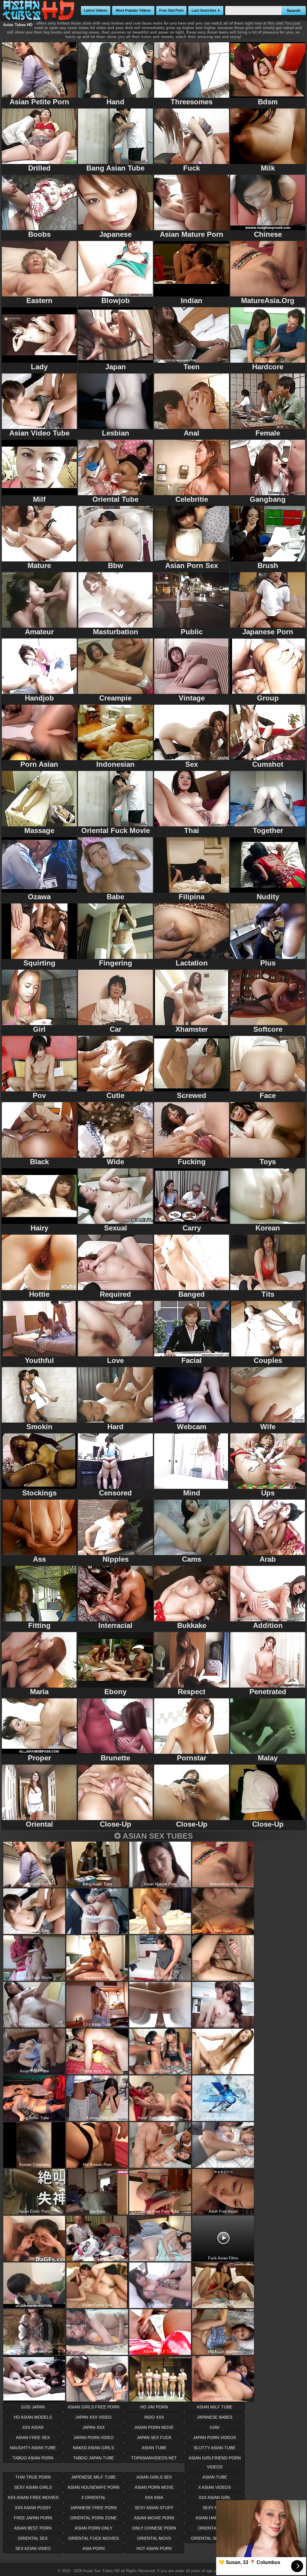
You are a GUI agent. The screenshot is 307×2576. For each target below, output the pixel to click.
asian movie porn (154, 2518)
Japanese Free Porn (93, 2508)
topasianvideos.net (154, 2458)
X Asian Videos (215, 2487)
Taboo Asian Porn (33, 2458)
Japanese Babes (215, 2417)
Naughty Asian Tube (33, 2448)
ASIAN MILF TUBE (215, 2407)
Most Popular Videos (133, 10)
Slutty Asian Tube (215, 2448)
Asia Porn (94, 2548)
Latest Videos (96, 10)
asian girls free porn (94, 2407)
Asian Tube (215, 2477)
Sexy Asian (215, 2508)
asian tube (154, 2448)
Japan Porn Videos (215, 2438)
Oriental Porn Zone (93, 2518)
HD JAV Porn (154, 2407)
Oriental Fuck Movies (94, 2538)
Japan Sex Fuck (154, 2438)
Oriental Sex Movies (215, 2538)
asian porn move (154, 2427)
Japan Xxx (94, 2427)
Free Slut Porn (171, 10)
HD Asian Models (33, 2417)
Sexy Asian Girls (33, 2487)
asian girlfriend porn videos (215, 2462)
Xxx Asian (33, 2427)
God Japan (33, 2407)
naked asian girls (93, 2448)
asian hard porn (215, 2518)
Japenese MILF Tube (93, 2477)
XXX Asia (154, 2497)
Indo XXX (154, 2417)
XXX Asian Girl (215, 2497)
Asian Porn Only (94, 2528)
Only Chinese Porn (154, 2528)
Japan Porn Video (94, 2438)
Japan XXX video (93, 2417)
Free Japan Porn (33, 2518)
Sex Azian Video (33, 2548)
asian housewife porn (93, 2487)
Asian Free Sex (33, 2438)
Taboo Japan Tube (94, 2458)
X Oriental (94, 2497)
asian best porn (33, 2528)
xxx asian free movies (33, 2497)
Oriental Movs (154, 2538)
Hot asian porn (154, 2548)
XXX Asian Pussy (33, 2508)
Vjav (215, 2427)
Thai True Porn (33, 2477)
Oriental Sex (33, 2538)
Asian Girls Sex (154, 2477)
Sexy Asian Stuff (154, 2508)
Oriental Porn (215, 2528)
